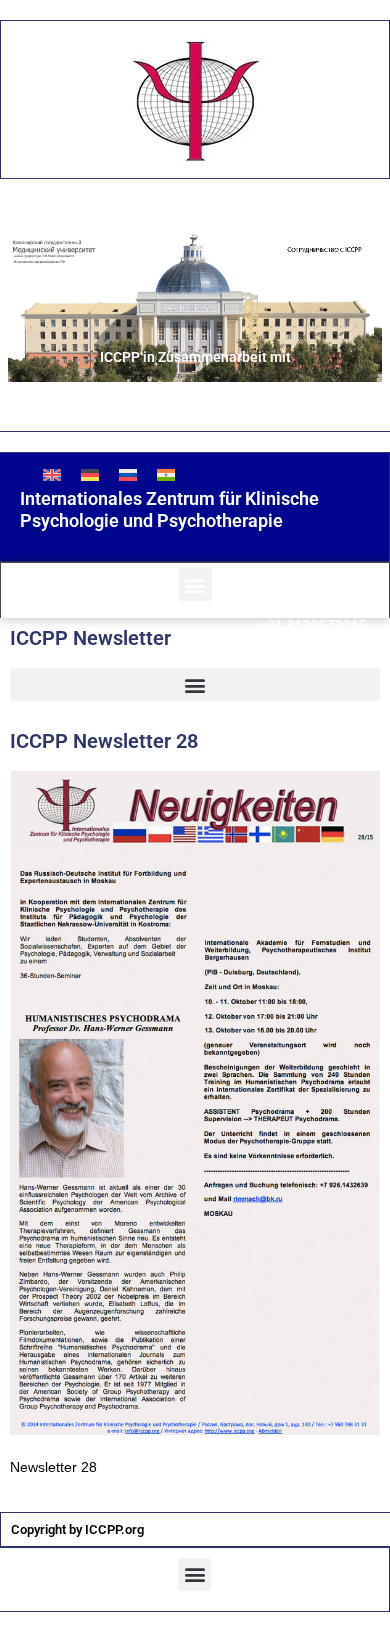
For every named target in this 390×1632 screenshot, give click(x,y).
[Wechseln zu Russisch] (128, 474)
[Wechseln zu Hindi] (166, 474)
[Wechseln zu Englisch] (52, 474)
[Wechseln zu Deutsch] (90, 474)
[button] (195, 584)
